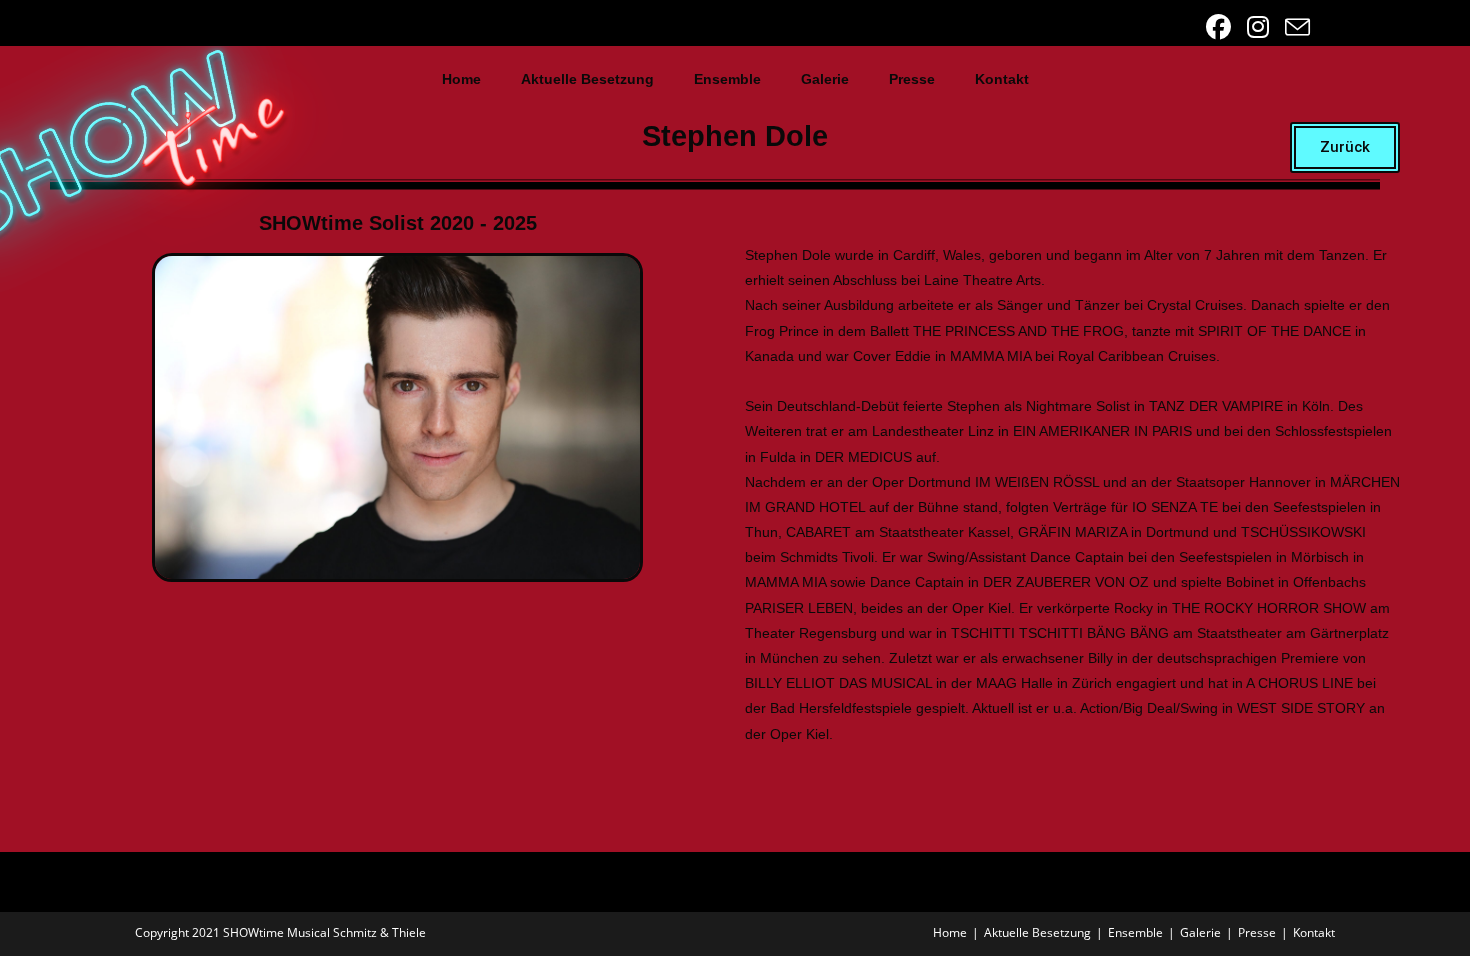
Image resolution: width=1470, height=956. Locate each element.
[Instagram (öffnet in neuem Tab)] (1260, 27)
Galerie (825, 79)
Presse (912, 79)
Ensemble (727, 79)
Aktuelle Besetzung (587, 79)
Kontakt (1002, 79)
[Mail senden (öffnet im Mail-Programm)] (1294, 27)
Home (461, 79)
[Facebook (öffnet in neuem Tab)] (1220, 27)
